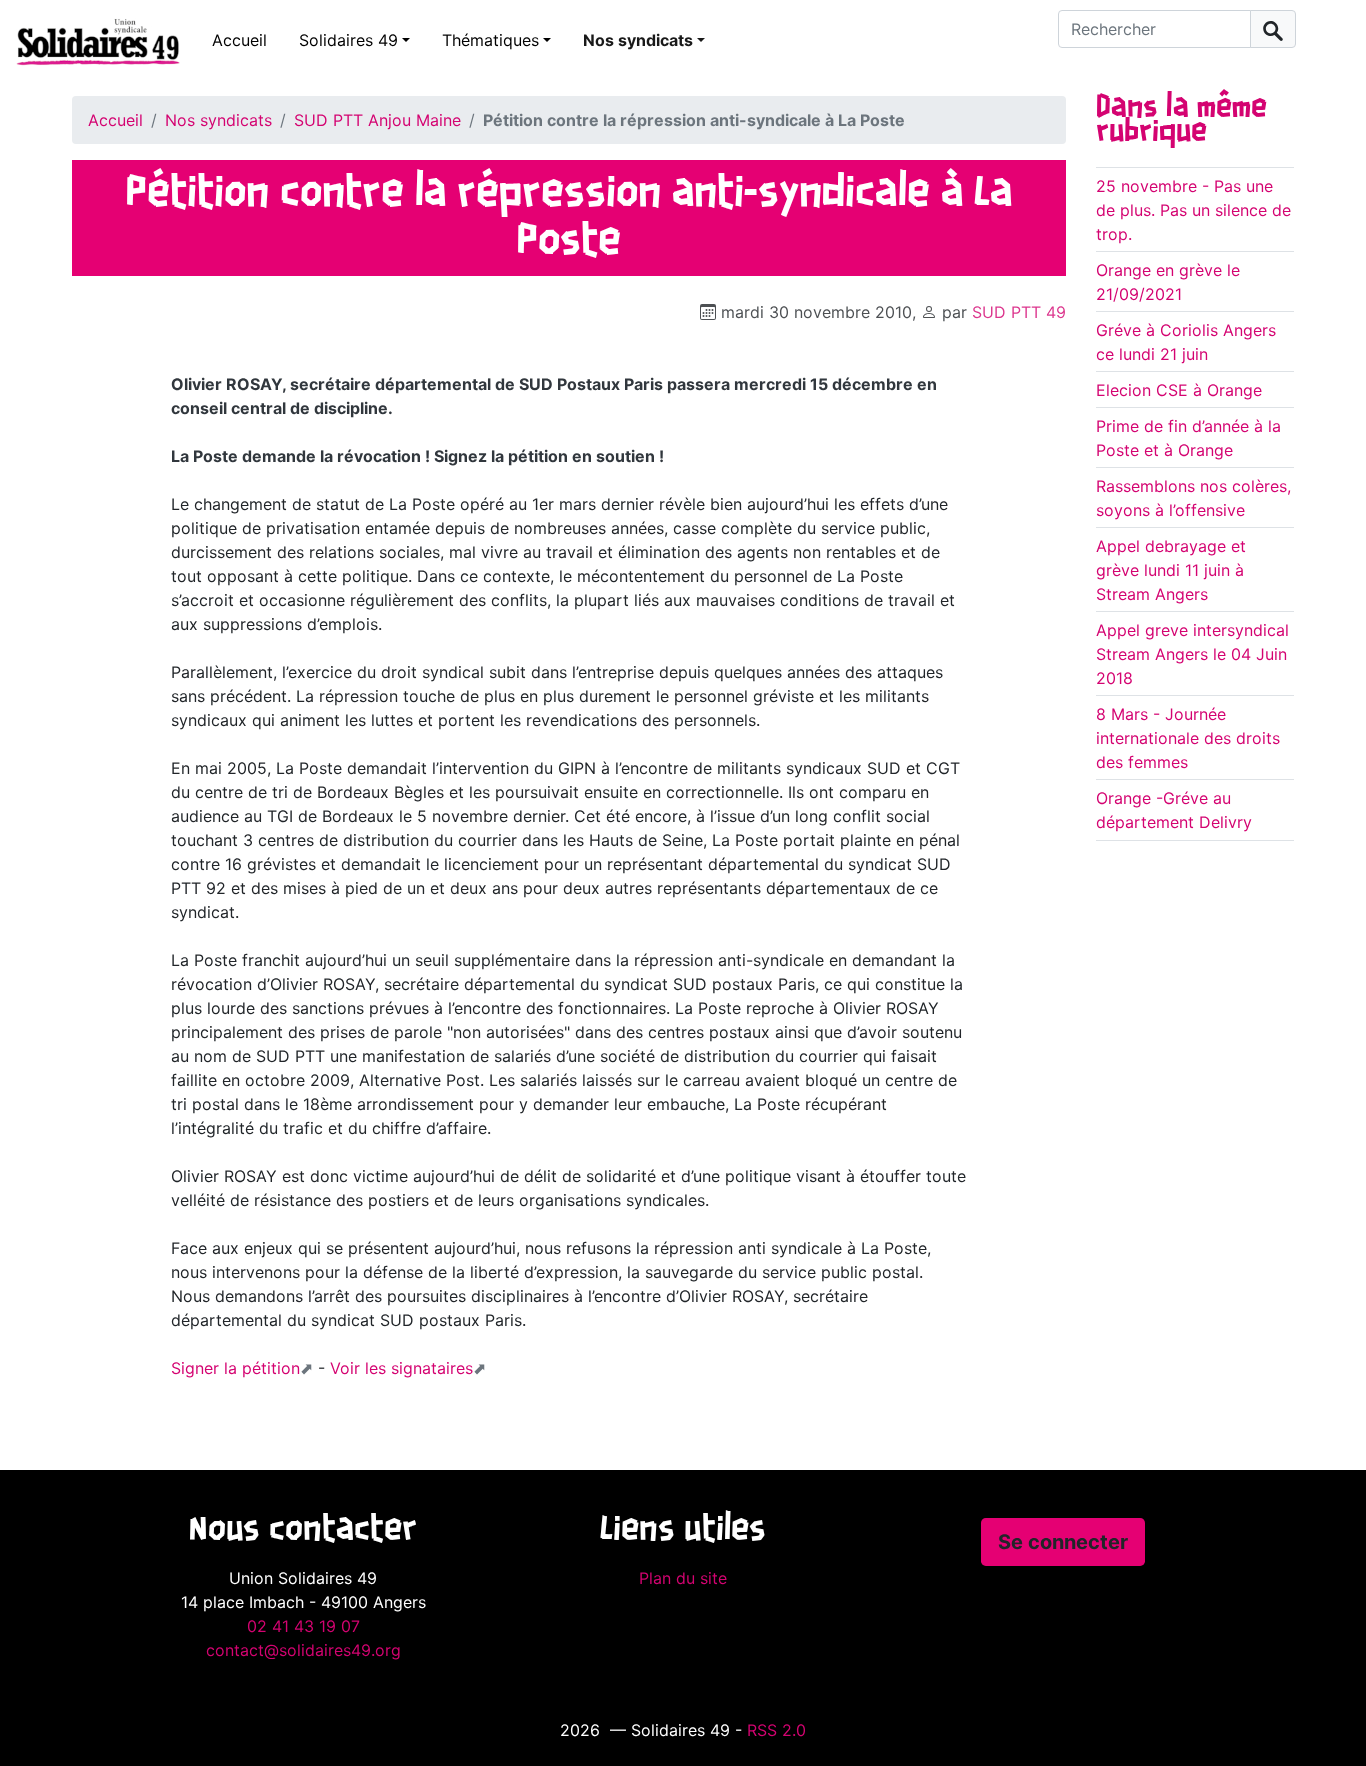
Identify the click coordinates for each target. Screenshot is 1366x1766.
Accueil (239, 40)
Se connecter (1063, 1542)
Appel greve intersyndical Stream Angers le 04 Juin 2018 (1192, 654)
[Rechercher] (1273, 29)
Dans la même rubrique (1181, 120)
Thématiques (490, 40)
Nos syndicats (638, 40)
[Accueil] (90, 41)
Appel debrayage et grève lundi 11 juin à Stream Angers (1171, 570)
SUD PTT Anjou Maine (377, 120)
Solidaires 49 (348, 40)
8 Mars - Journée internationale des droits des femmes (1188, 738)
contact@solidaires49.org (303, 1650)
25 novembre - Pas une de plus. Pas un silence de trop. (1193, 210)
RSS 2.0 (776, 1730)
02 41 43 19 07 (303, 1626)
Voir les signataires (401, 1368)
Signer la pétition (235, 1368)
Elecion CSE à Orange (1179, 390)
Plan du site (683, 1578)
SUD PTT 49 (1019, 312)
